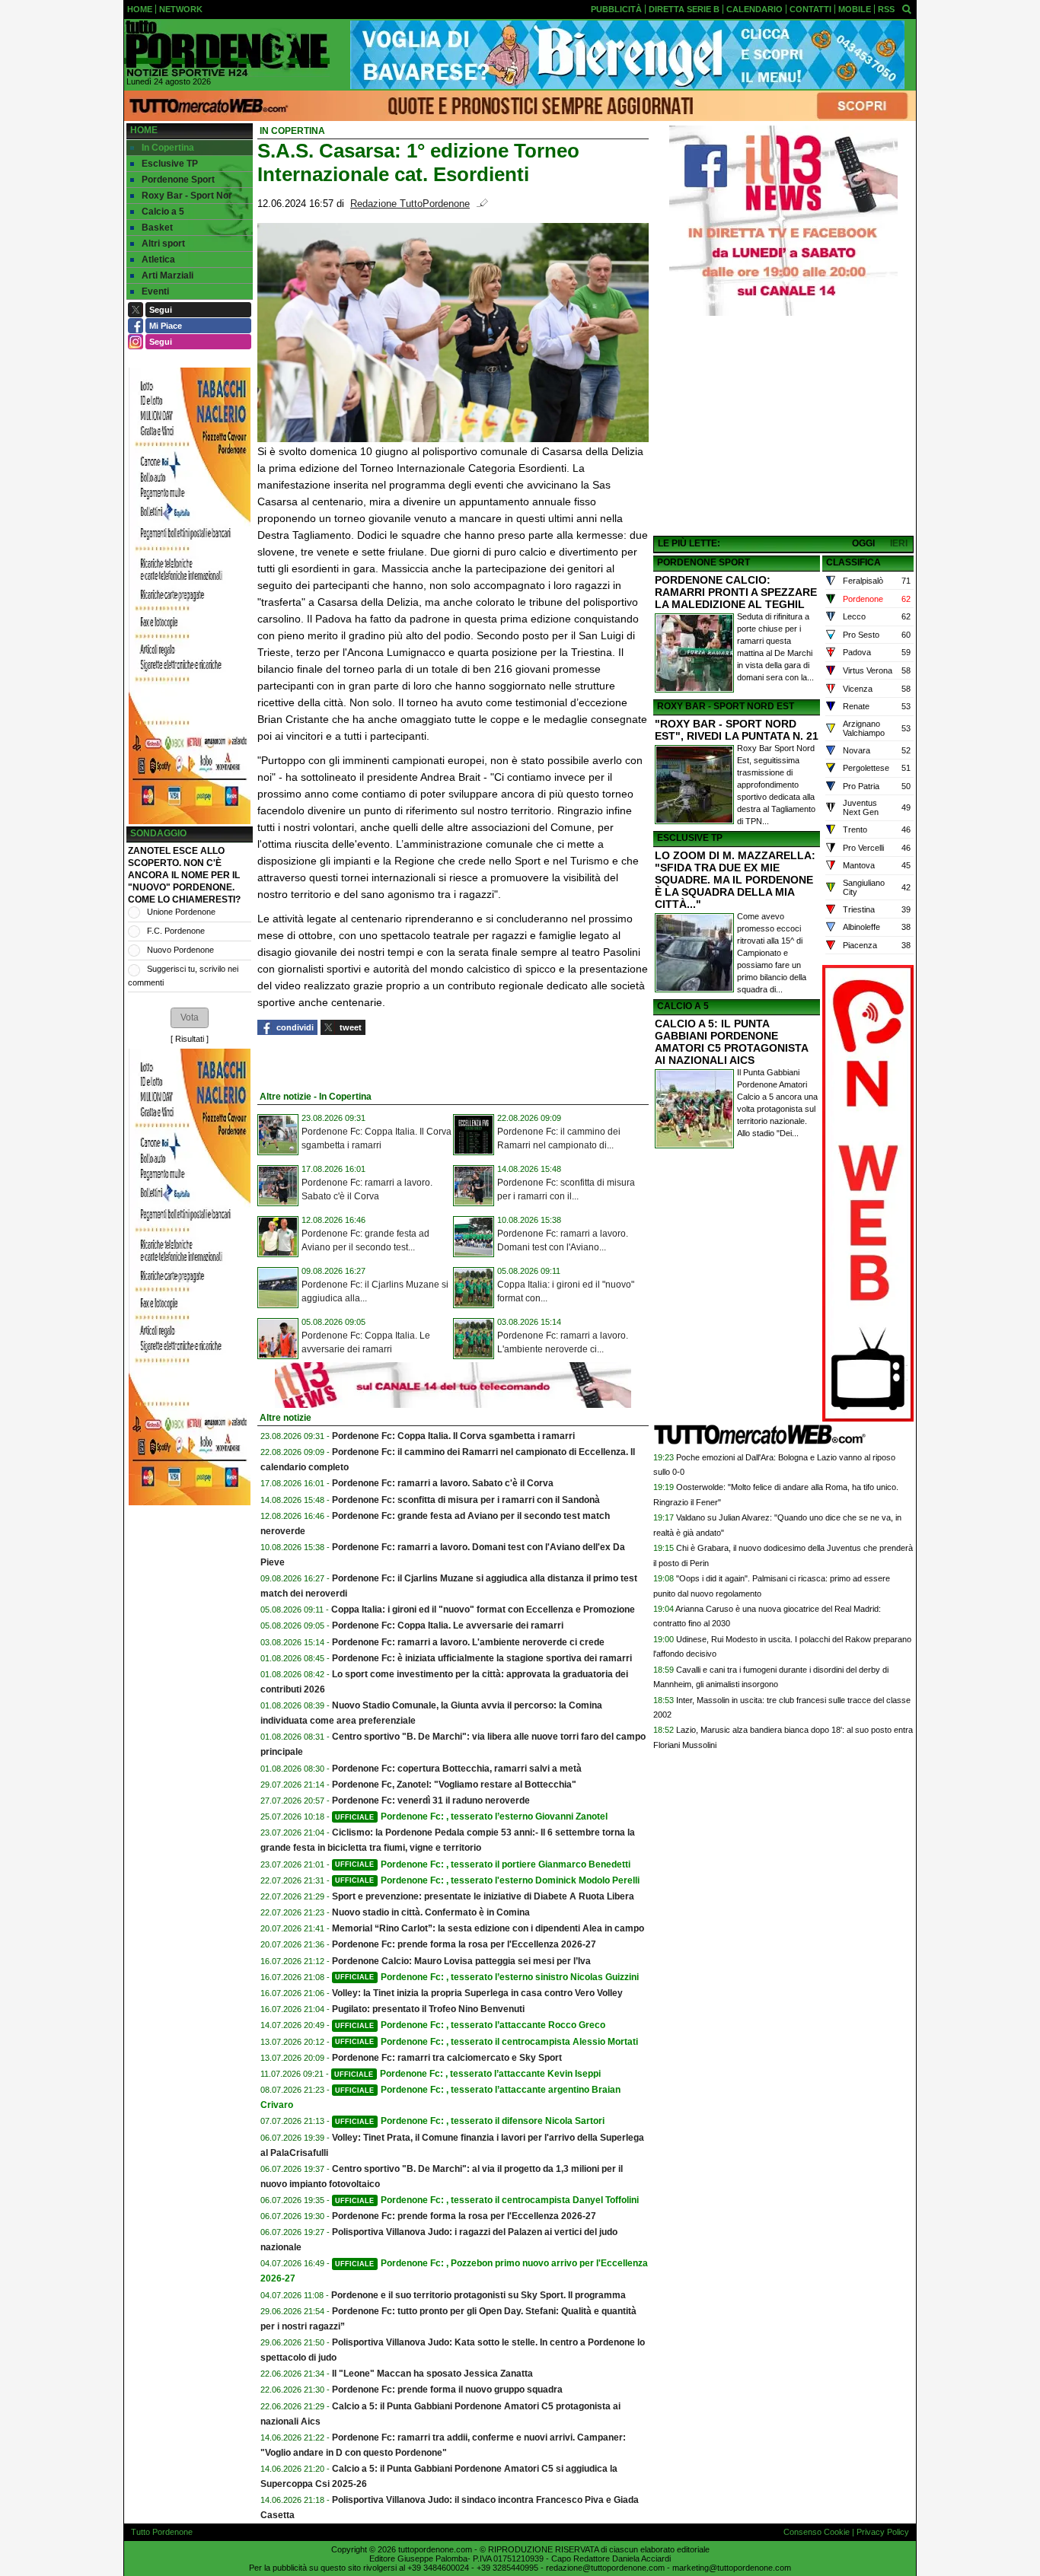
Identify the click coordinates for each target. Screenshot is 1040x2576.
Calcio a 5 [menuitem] (163, 212)
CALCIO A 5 (683, 1006)
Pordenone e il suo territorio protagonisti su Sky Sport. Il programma (479, 2295)
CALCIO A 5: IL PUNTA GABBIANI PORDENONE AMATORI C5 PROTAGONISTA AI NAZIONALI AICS (731, 1042)
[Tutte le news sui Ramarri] (227, 49)
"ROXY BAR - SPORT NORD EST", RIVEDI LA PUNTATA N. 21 (737, 730)
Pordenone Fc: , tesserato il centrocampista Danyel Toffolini (487, 2200)
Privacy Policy (883, 2532)
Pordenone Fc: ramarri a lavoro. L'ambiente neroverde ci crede (468, 1642)
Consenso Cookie (817, 2532)
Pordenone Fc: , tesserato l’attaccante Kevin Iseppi (467, 2074)
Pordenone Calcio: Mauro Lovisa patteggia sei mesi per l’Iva (461, 1961)
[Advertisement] (783, 427)
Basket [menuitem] (157, 228)
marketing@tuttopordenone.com (732, 2568)
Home (144, 130)
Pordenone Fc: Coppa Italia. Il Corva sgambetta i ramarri (453, 1436)
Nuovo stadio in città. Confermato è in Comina (431, 1912)
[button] (190, 1017)
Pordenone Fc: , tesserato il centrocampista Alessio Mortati (487, 2042)
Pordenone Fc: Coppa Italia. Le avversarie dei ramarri (448, 1626)
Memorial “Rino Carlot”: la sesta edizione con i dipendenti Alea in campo (488, 1928)
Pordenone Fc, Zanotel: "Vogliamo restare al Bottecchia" (454, 1785)
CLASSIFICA (853, 562)
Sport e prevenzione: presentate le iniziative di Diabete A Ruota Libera (483, 1896)
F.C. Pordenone (176, 931)
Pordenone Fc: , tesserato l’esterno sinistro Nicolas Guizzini (487, 1977)
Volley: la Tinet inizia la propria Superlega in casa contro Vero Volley (477, 1993)
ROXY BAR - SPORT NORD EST (726, 706)
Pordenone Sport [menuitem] (178, 180)
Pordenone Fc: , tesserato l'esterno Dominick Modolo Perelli (487, 1880)
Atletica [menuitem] (158, 260)
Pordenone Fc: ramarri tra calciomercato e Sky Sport (447, 2058)
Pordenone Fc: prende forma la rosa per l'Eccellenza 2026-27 (464, 1944)
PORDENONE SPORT (703, 562)
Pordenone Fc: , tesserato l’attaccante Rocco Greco (470, 2025)
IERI (899, 543)
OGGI (863, 543)
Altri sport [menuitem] (163, 244)
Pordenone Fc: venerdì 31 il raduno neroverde (431, 1801)
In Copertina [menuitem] (168, 148)
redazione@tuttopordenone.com (605, 2568)
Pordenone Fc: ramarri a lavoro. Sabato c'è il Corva (443, 1483)
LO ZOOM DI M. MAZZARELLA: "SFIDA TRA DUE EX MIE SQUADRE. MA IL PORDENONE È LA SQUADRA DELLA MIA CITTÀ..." (735, 880)
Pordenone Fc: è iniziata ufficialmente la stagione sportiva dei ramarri (482, 1658)
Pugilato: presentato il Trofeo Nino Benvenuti (428, 2009)
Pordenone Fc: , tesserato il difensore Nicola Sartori (470, 2121)
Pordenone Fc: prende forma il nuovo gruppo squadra (447, 2390)
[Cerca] (907, 8)
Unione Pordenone (181, 912)
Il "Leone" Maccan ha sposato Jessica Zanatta (432, 2374)
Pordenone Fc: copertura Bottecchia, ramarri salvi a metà (457, 1769)
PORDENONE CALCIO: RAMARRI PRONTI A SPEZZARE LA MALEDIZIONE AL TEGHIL (736, 592)
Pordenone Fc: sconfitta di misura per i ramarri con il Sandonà (466, 1500)
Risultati (190, 1039)
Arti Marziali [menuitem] (167, 275)
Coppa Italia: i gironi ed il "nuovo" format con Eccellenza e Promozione (483, 1610)
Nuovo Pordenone (180, 950)
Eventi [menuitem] (155, 291)
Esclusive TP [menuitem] (170, 164)
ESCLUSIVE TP (690, 838)
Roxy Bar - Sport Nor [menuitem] (187, 196)
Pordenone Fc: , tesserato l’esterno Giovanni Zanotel (471, 1817)
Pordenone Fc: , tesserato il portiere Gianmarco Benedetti (483, 1864)
